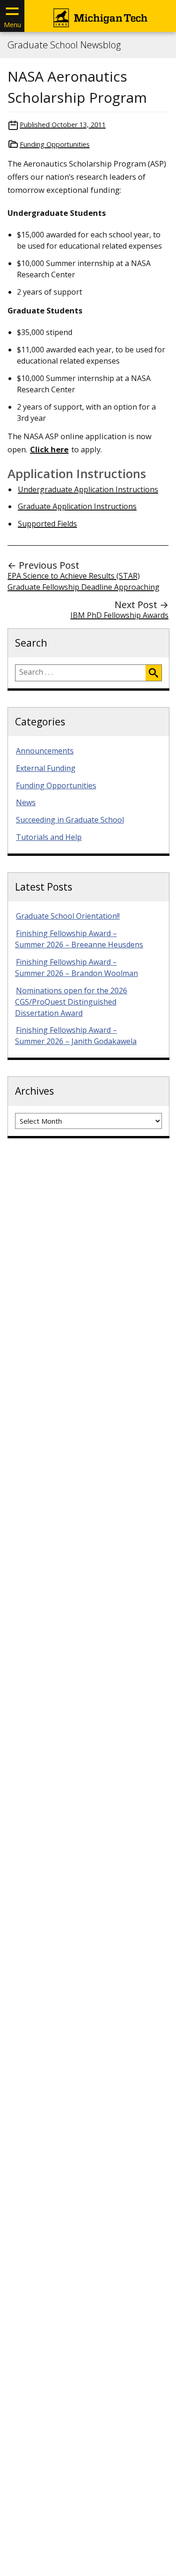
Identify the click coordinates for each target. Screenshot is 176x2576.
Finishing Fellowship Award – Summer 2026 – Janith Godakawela (76, 1036)
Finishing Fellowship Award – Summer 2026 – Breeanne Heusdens (79, 939)
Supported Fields (47, 524)
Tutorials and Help (49, 837)
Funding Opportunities (55, 144)
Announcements (45, 751)
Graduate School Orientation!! (68, 916)
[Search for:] (80, 673)
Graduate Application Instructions (77, 506)
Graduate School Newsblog (64, 45)
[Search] (153, 673)
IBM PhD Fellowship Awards (119, 615)
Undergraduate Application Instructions (88, 489)
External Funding (46, 768)
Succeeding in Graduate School (70, 820)
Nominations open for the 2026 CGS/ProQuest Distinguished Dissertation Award (71, 1002)
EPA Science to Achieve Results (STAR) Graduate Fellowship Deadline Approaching (84, 581)
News (26, 802)
